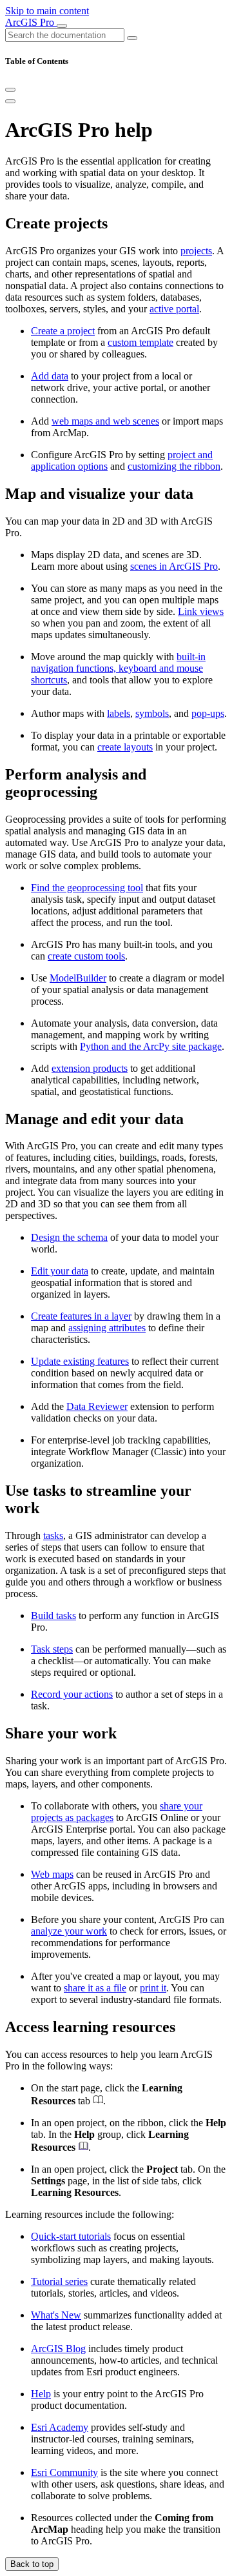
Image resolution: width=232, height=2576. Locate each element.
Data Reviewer (97, 1406)
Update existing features (80, 1361)
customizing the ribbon (174, 466)
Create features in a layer (81, 1316)
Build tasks (53, 1615)
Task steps (52, 1649)
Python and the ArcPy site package (151, 1046)
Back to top (32, 2564)
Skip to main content (47, 11)
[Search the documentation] (132, 38)
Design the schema (69, 1237)
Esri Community (64, 2472)
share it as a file (95, 1988)
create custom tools (86, 956)
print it (153, 1988)
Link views (201, 611)
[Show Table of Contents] (10, 101)
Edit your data (60, 1271)
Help (41, 2394)
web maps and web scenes (105, 421)
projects (196, 251)
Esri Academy (60, 2427)
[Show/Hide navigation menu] (62, 26)
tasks (53, 1535)
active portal (174, 309)
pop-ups (208, 713)
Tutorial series (59, 2281)
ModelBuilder (78, 978)
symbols (152, 713)
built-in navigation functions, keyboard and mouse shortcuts (118, 668)
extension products (90, 1068)
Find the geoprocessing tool (87, 888)
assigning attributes (107, 1328)
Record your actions (72, 1694)
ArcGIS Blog (58, 2349)
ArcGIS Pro (31, 22)
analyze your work (69, 1931)
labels (119, 713)
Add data (50, 376)
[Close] (10, 90)
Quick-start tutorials (71, 2236)
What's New (56, 2315)
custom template (140, 342)
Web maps (52, 1874)
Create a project (63, 331)
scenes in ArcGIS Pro (174, 566)
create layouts (125, 747)
